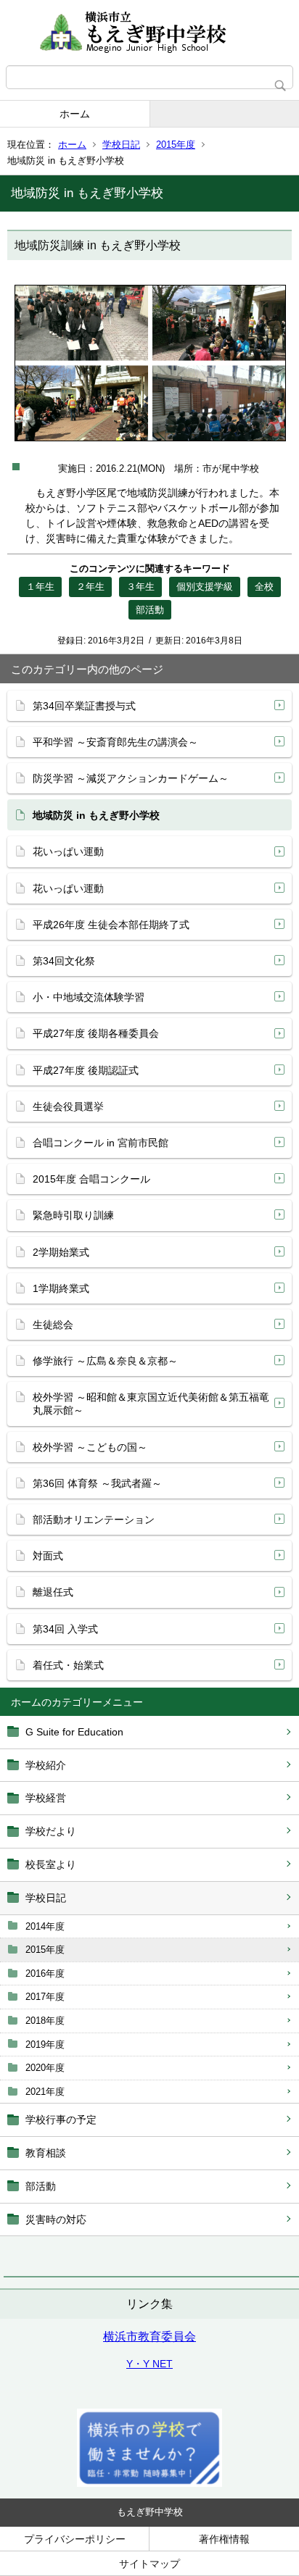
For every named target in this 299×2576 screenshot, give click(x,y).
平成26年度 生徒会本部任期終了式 (111, 925)
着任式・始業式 (68, 1665)
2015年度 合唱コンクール (91, 1179)
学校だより (51, 1831)
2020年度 (45, 2068)
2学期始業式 (61, 1252)
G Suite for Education (74, 1732)
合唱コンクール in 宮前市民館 (101, 1143)
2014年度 (45, 1926)
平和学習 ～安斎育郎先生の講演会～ (115, 742)
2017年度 (45, 1997)
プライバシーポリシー (75, 2539)
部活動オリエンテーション (94, 1520)
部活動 (41, 2186)
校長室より (51, 1864)
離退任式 (53, 1592)
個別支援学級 (205, 587)
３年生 (140, 587)
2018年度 (45, 2021)
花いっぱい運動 (68, 851)
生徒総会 (53, 1325)
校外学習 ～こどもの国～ (90, 1447)
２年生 (90, 587)
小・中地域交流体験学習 (89, 997)
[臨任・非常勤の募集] (149, 2483)
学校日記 (121, 145)
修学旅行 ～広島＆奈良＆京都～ (105, 1361)
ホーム (75, 114)
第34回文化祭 (64, 961)
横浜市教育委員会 (149, 2337)
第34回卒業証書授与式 (84, 706)
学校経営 (46, 1798)
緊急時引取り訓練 (73, 1215)
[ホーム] (149, 33)
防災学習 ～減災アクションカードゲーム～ (131, 778)
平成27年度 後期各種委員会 (96, 1033)
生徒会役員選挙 (68, 1106)
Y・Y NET (149, 2364)
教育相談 (46, 2153)
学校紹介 (46, 1765)
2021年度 (45, 2092)
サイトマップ (149, 2564)
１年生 (40, 587)
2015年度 (176, 145)
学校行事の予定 (61, 2119)
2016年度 (45, 1973)
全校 (264, 587)
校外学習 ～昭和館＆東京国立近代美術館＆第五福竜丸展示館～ (151, 1404)
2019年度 (45, 2044)
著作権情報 (224, 2539)
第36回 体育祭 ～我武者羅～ (97, 1483)
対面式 (48, 1556)
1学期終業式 (61, 1288)
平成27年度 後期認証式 (86, 1070)
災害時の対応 (56, 2219)
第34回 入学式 (65, 1629)
